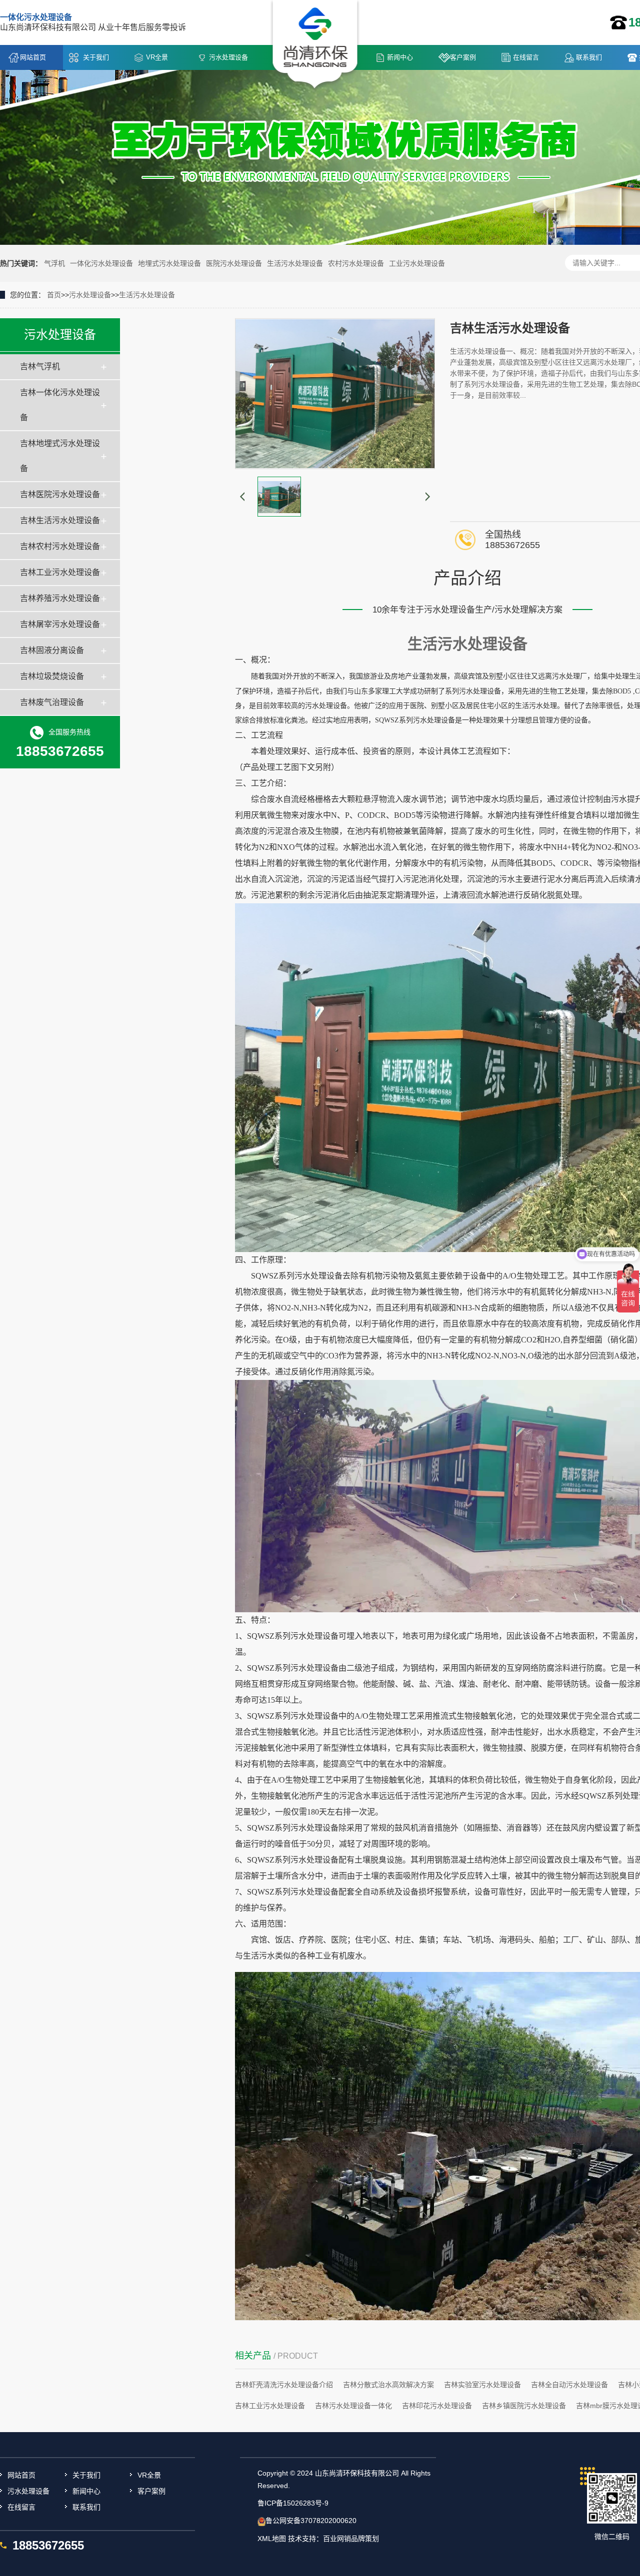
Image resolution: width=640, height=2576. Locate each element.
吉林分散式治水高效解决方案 (388, 2385)
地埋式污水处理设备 (169, 263)
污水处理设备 (228, 57)
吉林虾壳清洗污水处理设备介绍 (284, 2385)
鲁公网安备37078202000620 (311, 2521)
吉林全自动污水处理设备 (569, 2385)
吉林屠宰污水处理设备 (60, 624)
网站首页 (33, 57)
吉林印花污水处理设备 (437, 2406)
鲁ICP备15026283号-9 (293, 2503)
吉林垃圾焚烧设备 (52, 676)
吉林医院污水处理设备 (60, 494)
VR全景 (157, 57)
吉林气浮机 (40, 366)
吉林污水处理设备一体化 (353, 2406)
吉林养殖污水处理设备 (60, 598)
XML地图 (272, 2539)
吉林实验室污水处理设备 (482, 2385)
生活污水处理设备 (295, 263)
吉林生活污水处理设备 (60, 520)
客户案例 (463, 57)
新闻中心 (400, 57)
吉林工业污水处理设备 (60, 572)
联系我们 (589, 57)
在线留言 (526, 57)
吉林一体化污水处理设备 (60, 405)
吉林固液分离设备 (52, 650)
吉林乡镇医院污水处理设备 (524, 2406)
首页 (54, 295)
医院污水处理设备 (234, 263)
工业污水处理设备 (417, 263)
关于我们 (96, 57)
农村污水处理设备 (356, 263)
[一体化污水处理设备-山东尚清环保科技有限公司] (315, 45)
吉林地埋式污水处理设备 (60, 456)
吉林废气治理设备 (52, 702)
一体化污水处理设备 (101, 263)
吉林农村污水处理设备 (60, 546)
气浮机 (54, 263)
